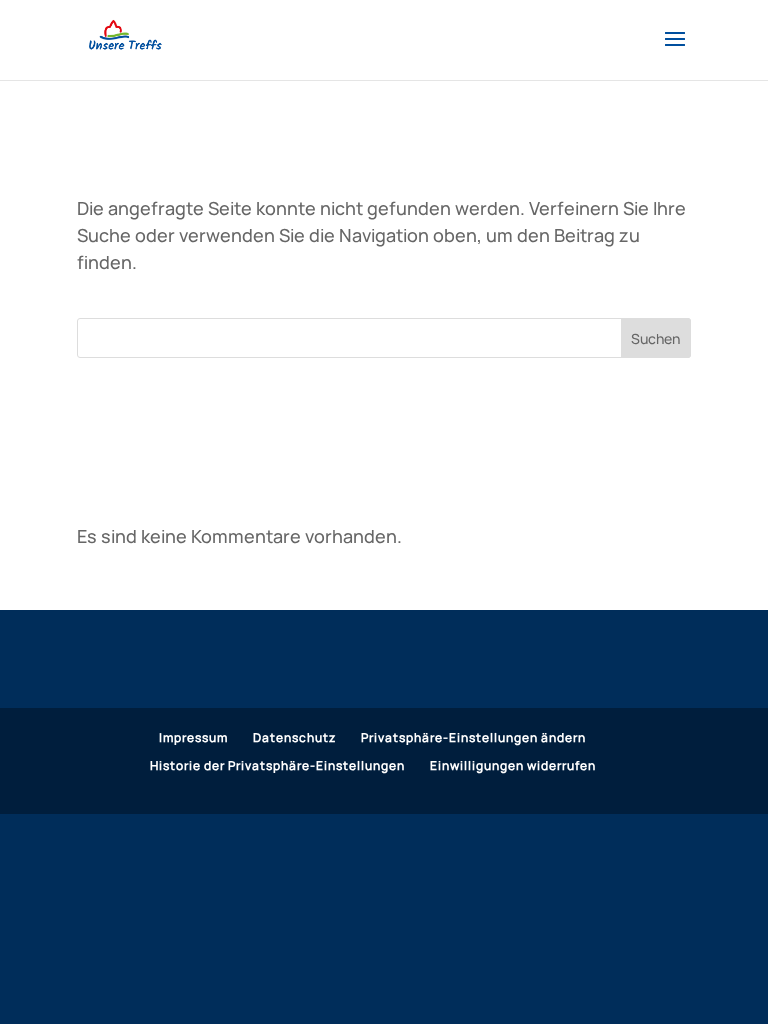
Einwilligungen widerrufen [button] (513, 765)
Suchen (655, 338)
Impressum (193, 737)
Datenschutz (294, 737)
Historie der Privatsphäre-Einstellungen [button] (277, 765)
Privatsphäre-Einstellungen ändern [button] (473, 737)
